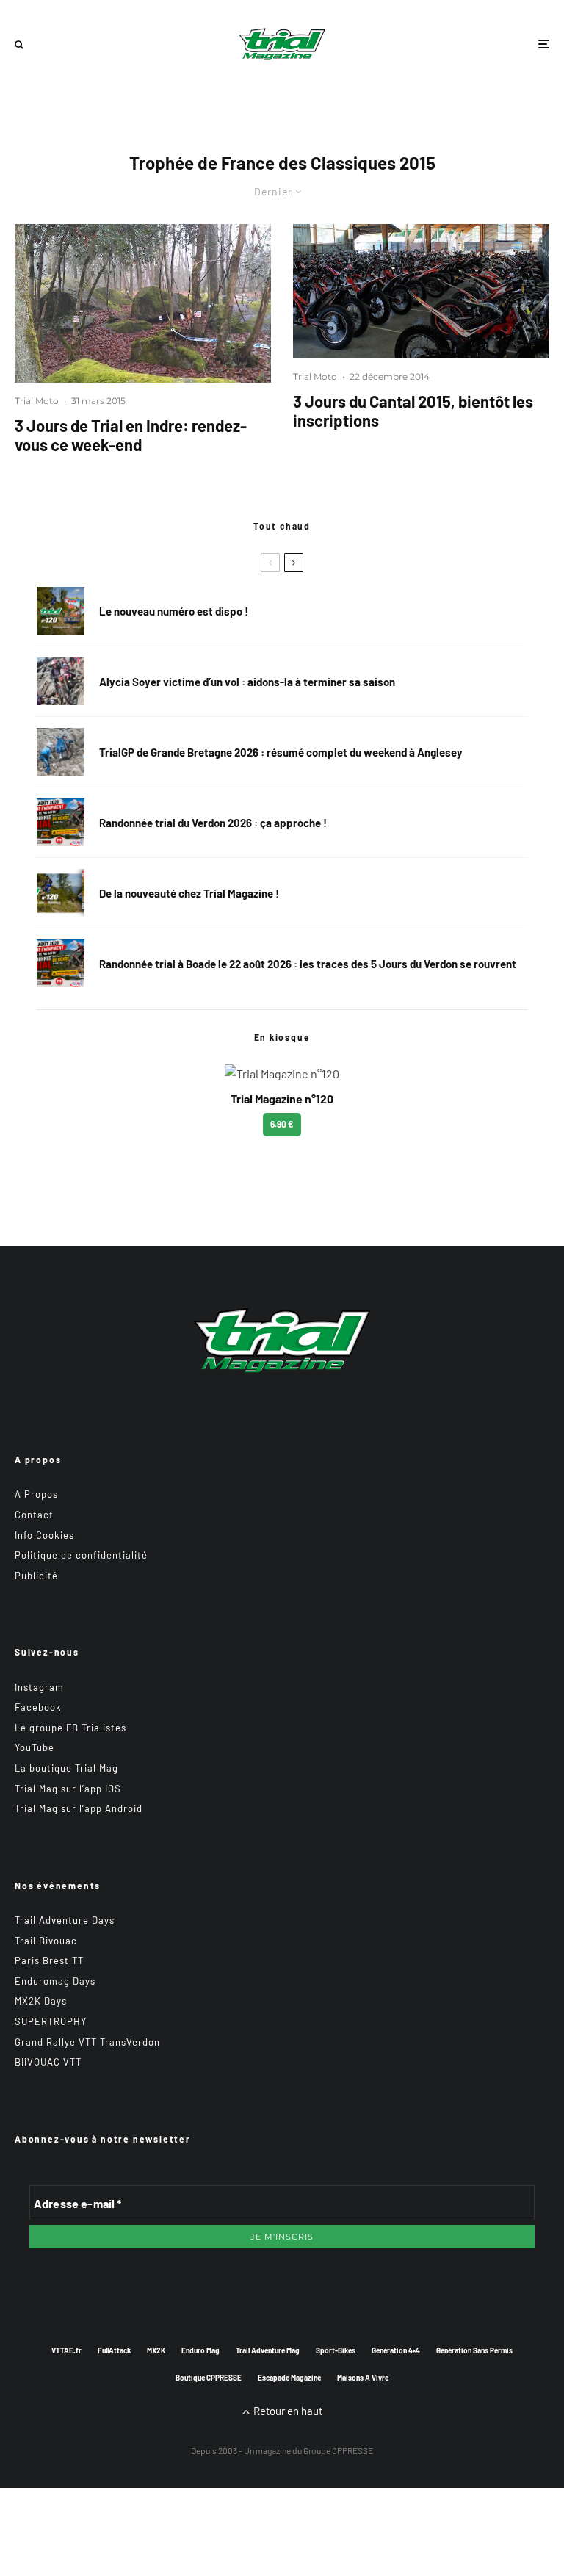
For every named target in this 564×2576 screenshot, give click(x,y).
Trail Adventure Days (65, 1920)
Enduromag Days (55, 1981)
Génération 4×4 (396, 2350)
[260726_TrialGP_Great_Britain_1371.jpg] (61, 681)
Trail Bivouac (46, 1941)
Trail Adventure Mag (268, 2350)
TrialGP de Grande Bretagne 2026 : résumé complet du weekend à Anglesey (281, 752)
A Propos (36, 1494)
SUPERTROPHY (51, 2021)
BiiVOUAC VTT (48, 2062)
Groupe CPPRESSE (338, 2450)
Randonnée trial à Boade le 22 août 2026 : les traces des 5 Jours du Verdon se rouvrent (308, 964)
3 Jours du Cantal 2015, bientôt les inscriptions (413, 411)
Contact (34, 1515)
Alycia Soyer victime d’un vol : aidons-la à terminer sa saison (247, 682)
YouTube (35, 1747)
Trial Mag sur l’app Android (79, 1808)
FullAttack (114, 2350)
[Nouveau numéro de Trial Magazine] (61, 893)
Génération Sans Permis (474, 2350)
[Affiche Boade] (61, 822)
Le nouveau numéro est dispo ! (174, 611)
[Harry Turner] (61, 752)
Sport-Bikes (336, 2350)
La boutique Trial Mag (66, 1768)
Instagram (39, 1687)
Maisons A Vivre (363, 2378)
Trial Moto (37, 401)
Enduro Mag (200, 2350)
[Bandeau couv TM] (61, 611)
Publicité (36, 1576)
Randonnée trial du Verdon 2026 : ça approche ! (213, 823)
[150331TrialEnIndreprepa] (143, 303)
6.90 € (282, 1124)
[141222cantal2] (421, 291)
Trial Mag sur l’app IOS (68, 1789)
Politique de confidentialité (81, 1555)
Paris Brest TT (49, 1960)
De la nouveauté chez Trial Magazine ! (189, 893)
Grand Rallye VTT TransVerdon (87, 2042)
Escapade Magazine (289, 2378)
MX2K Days (41, 2001)
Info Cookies (44, 1535)
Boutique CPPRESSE (209, 2378)
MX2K (156, 2350)
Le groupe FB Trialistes (70, 1728)
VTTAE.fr (66, 2350)
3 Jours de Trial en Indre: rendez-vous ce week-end (131, 435)
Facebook (38, 1707)
